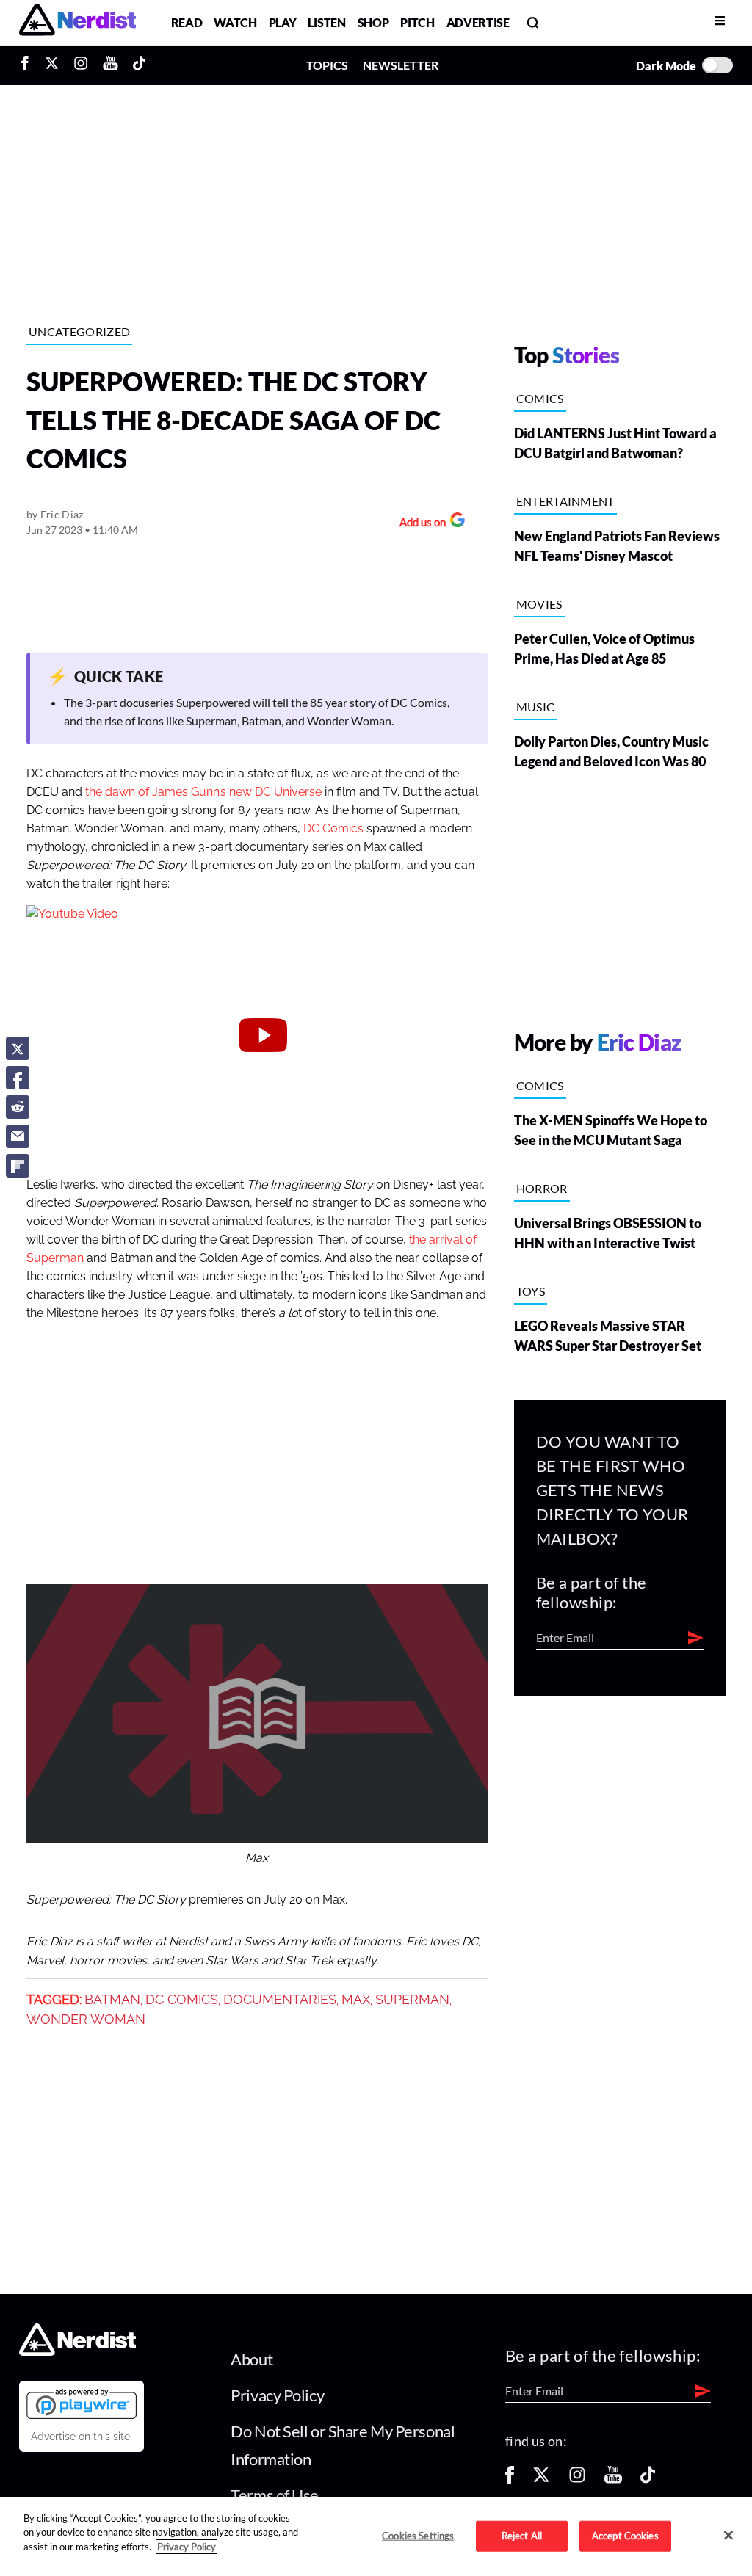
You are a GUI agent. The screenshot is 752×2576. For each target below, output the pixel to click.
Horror (542, 1188)
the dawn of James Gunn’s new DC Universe (203, 792)
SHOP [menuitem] (373, 22)
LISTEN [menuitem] (326, 22)
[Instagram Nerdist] (81, 65)
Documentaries (280, 2000)
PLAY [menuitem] (283, 22)
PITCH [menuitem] (417, 22)
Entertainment (565, 501)
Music (536, 707)
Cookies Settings (418, 2536)
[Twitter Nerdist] (52, 65)
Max (356, 2000)
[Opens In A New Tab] (82, 2403)
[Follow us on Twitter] (541, 2479)
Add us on (419, 524)
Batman (112, 2000)
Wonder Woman (86, 2020)
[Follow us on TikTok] (648, 2479)
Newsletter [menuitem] (401, 65)
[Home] (77, 2351)
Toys (531, 1291)
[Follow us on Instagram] (577, 2479)
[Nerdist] (77, 22)
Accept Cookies (625, 2536)
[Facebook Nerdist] (28, 65)
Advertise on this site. (82, 2437)
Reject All (522, 2536)
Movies (539, 604)
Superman (412, 2000)
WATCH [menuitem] (235, 22)
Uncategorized (79, 331)
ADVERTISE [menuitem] (478, 22)
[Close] (728, 2535)
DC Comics (333, 829)
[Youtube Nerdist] (111, 65)
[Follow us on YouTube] (613, 2479)
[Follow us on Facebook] (510, 2479)
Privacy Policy (277, 2395)
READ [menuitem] (187, 22)
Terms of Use (275, 2495)
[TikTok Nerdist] (139, 65)
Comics (540, 398)
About (252, 2359)
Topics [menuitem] (327, 65)
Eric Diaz (62, 514)
